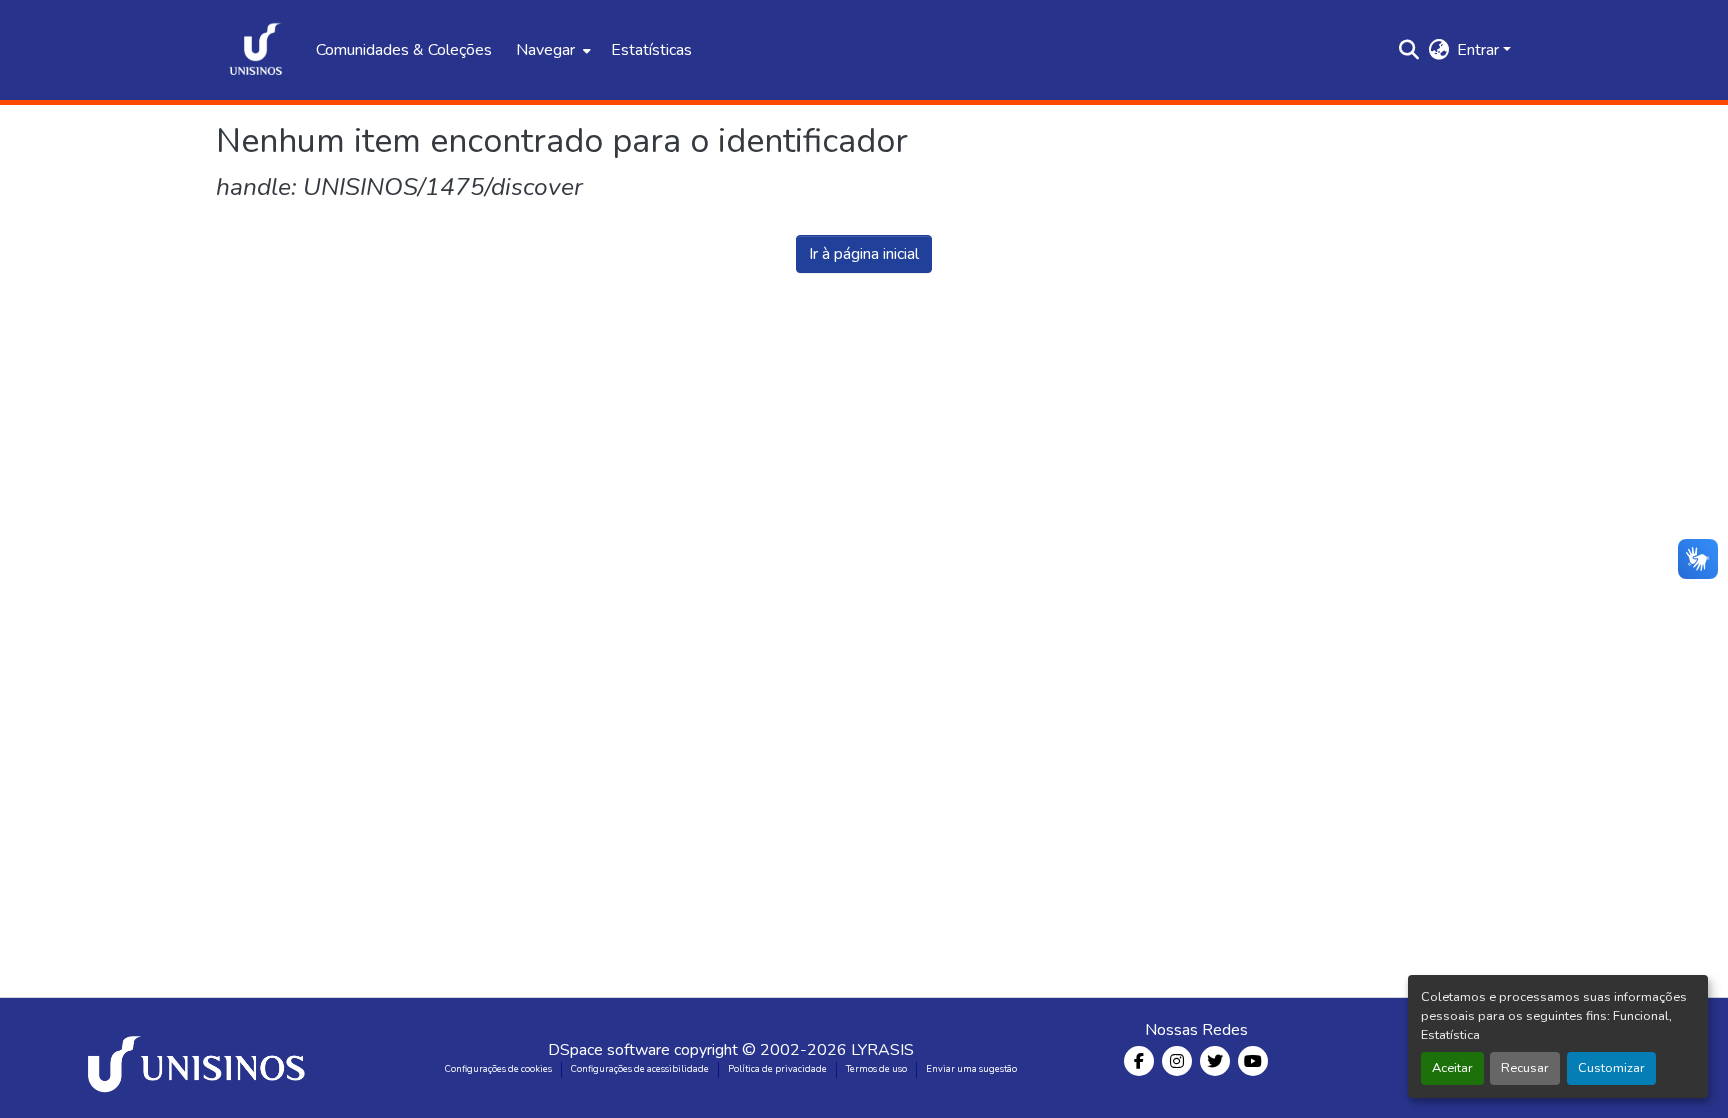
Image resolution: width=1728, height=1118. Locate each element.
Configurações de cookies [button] (498, 1069)
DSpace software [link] (609, 1050)
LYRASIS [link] (882, 1050)
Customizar (1611, 1068)
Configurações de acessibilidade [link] (640, 1069)
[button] (256, 50)
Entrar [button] (1480, 50)
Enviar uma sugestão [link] (971, 1069)
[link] (200, 1058)
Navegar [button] (545, 50)
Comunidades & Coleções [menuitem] (404, 50)
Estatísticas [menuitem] (651, 50)
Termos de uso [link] (876, 1069)
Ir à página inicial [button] (864, 254)
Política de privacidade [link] (777, 1069)
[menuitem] (551, 50)
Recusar (1525, 1068)
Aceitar (1452, 1068)
